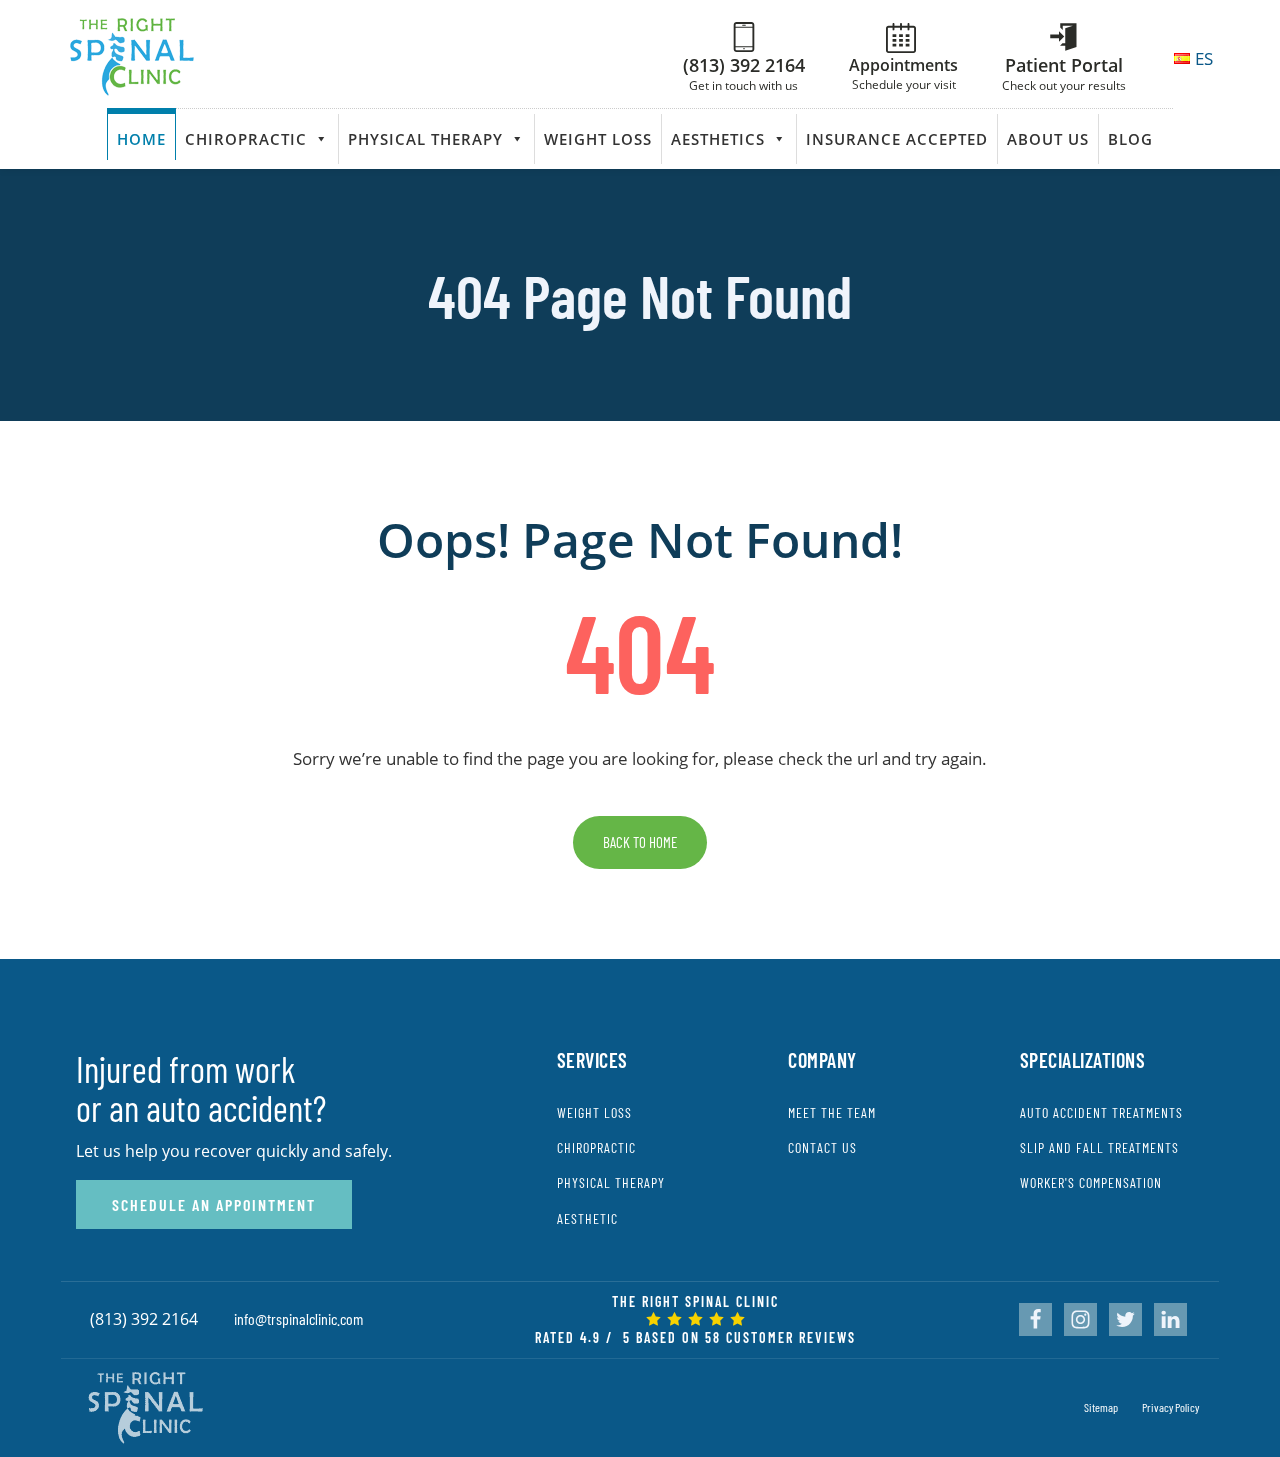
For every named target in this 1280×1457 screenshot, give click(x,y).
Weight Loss (598, 139)
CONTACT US (822, 1147)
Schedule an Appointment (214, 1204)
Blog (1130, 139)
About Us (1048, 139)
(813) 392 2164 (144, 1319)
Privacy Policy (1170, 1407)
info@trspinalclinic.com (298, 1318)
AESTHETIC (587, 1218)
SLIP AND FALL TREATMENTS (1099, 1147)
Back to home (640, 842)
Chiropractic (246, 139)
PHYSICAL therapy (611, 1182)
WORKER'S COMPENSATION (1091, 1182)
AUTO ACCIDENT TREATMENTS (1101, 1112)
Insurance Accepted (897, 139)
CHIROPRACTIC (596, 1147)
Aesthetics (718, 139)
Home (141, 139)
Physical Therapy (425, 139)
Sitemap (1101, 1407)
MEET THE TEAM (832, 1112)
